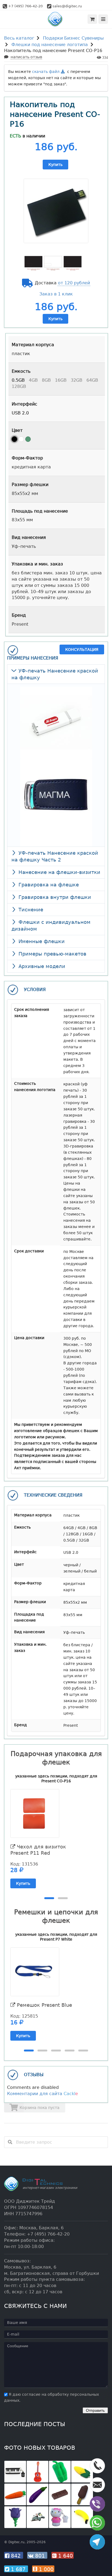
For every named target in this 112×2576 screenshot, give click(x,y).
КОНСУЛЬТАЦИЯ (82, 649)
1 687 (18, 2569)
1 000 (45, 2569)
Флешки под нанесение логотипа (50, 45)
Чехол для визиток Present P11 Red (38, 1850)
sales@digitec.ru (67, 6)
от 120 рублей (74, 283)
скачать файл (46, 72)
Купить (55, 165)
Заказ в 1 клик (56, 294)
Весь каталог (19, 38)
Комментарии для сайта (43, 2094)
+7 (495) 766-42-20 (25, 6)
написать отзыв (26, 57)
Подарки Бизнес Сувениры (73, 38)
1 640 (65, 2556)
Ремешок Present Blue (44, 2005)
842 (16, 2556)
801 (40, 2556)
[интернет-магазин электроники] (56, 19)
